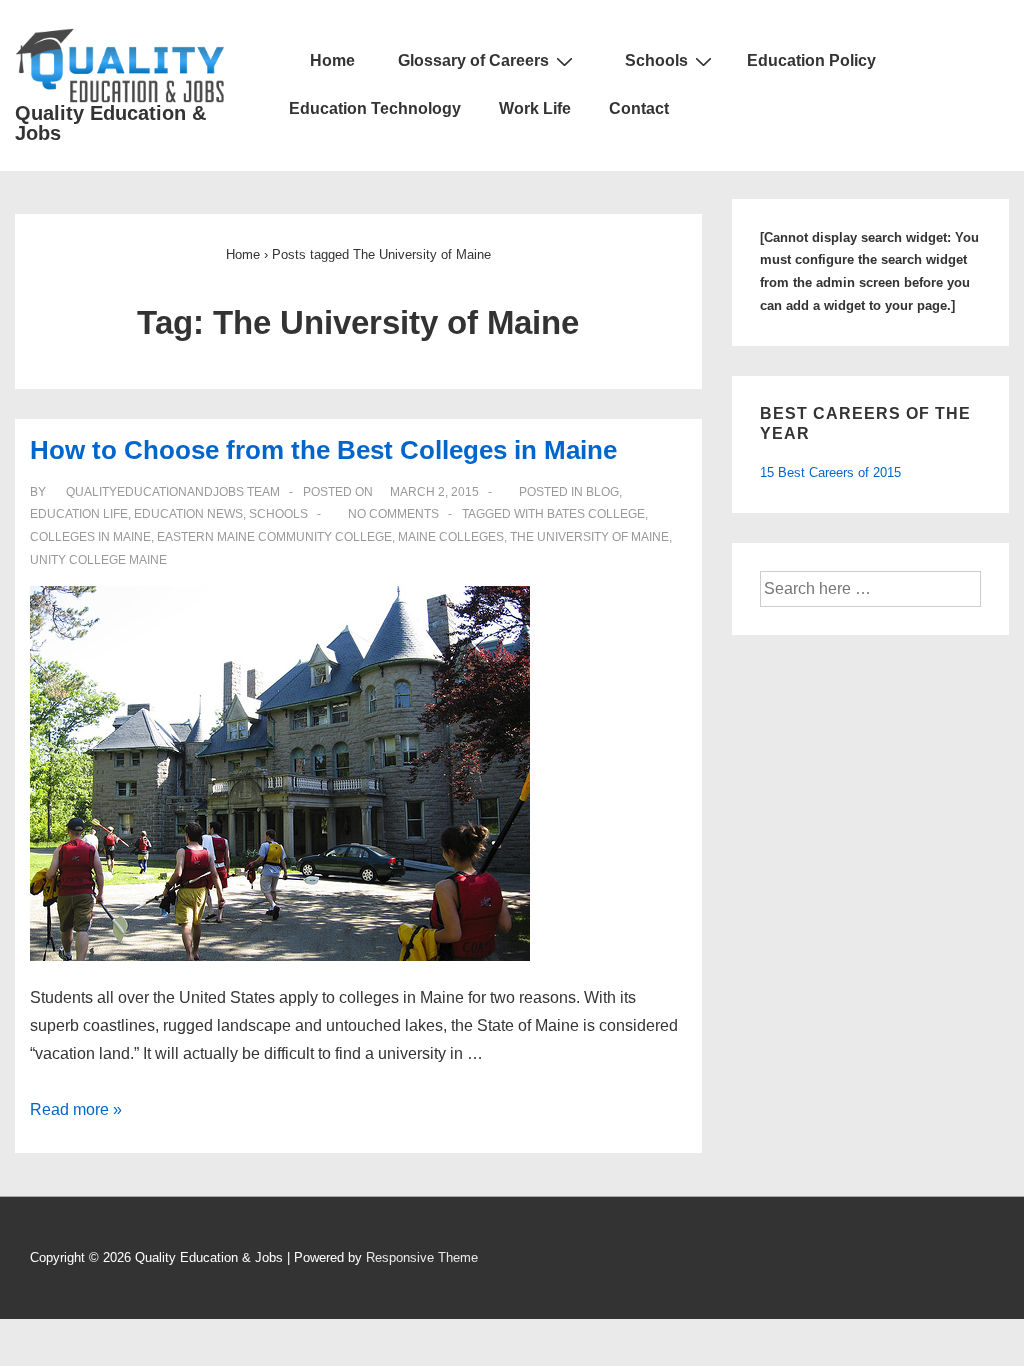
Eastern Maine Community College (274, 537)
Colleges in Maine (90, 537)
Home (330, 60)
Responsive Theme (422, 1257)
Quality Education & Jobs (110, 123)
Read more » (76, 1109)
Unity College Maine (98, 560)
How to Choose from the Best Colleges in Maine (323, 450)
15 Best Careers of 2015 (830, 472)
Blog (602, 492)
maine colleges (451, 537)
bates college (596, 514)
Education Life (79, 514)
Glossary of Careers (473, 60)
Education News (188, 514)
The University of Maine (589, 537)
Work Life (535, 108)
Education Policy (811, 60)
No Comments (393, 514)
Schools (656, 60)
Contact (639, 108)
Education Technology (375, 108)
